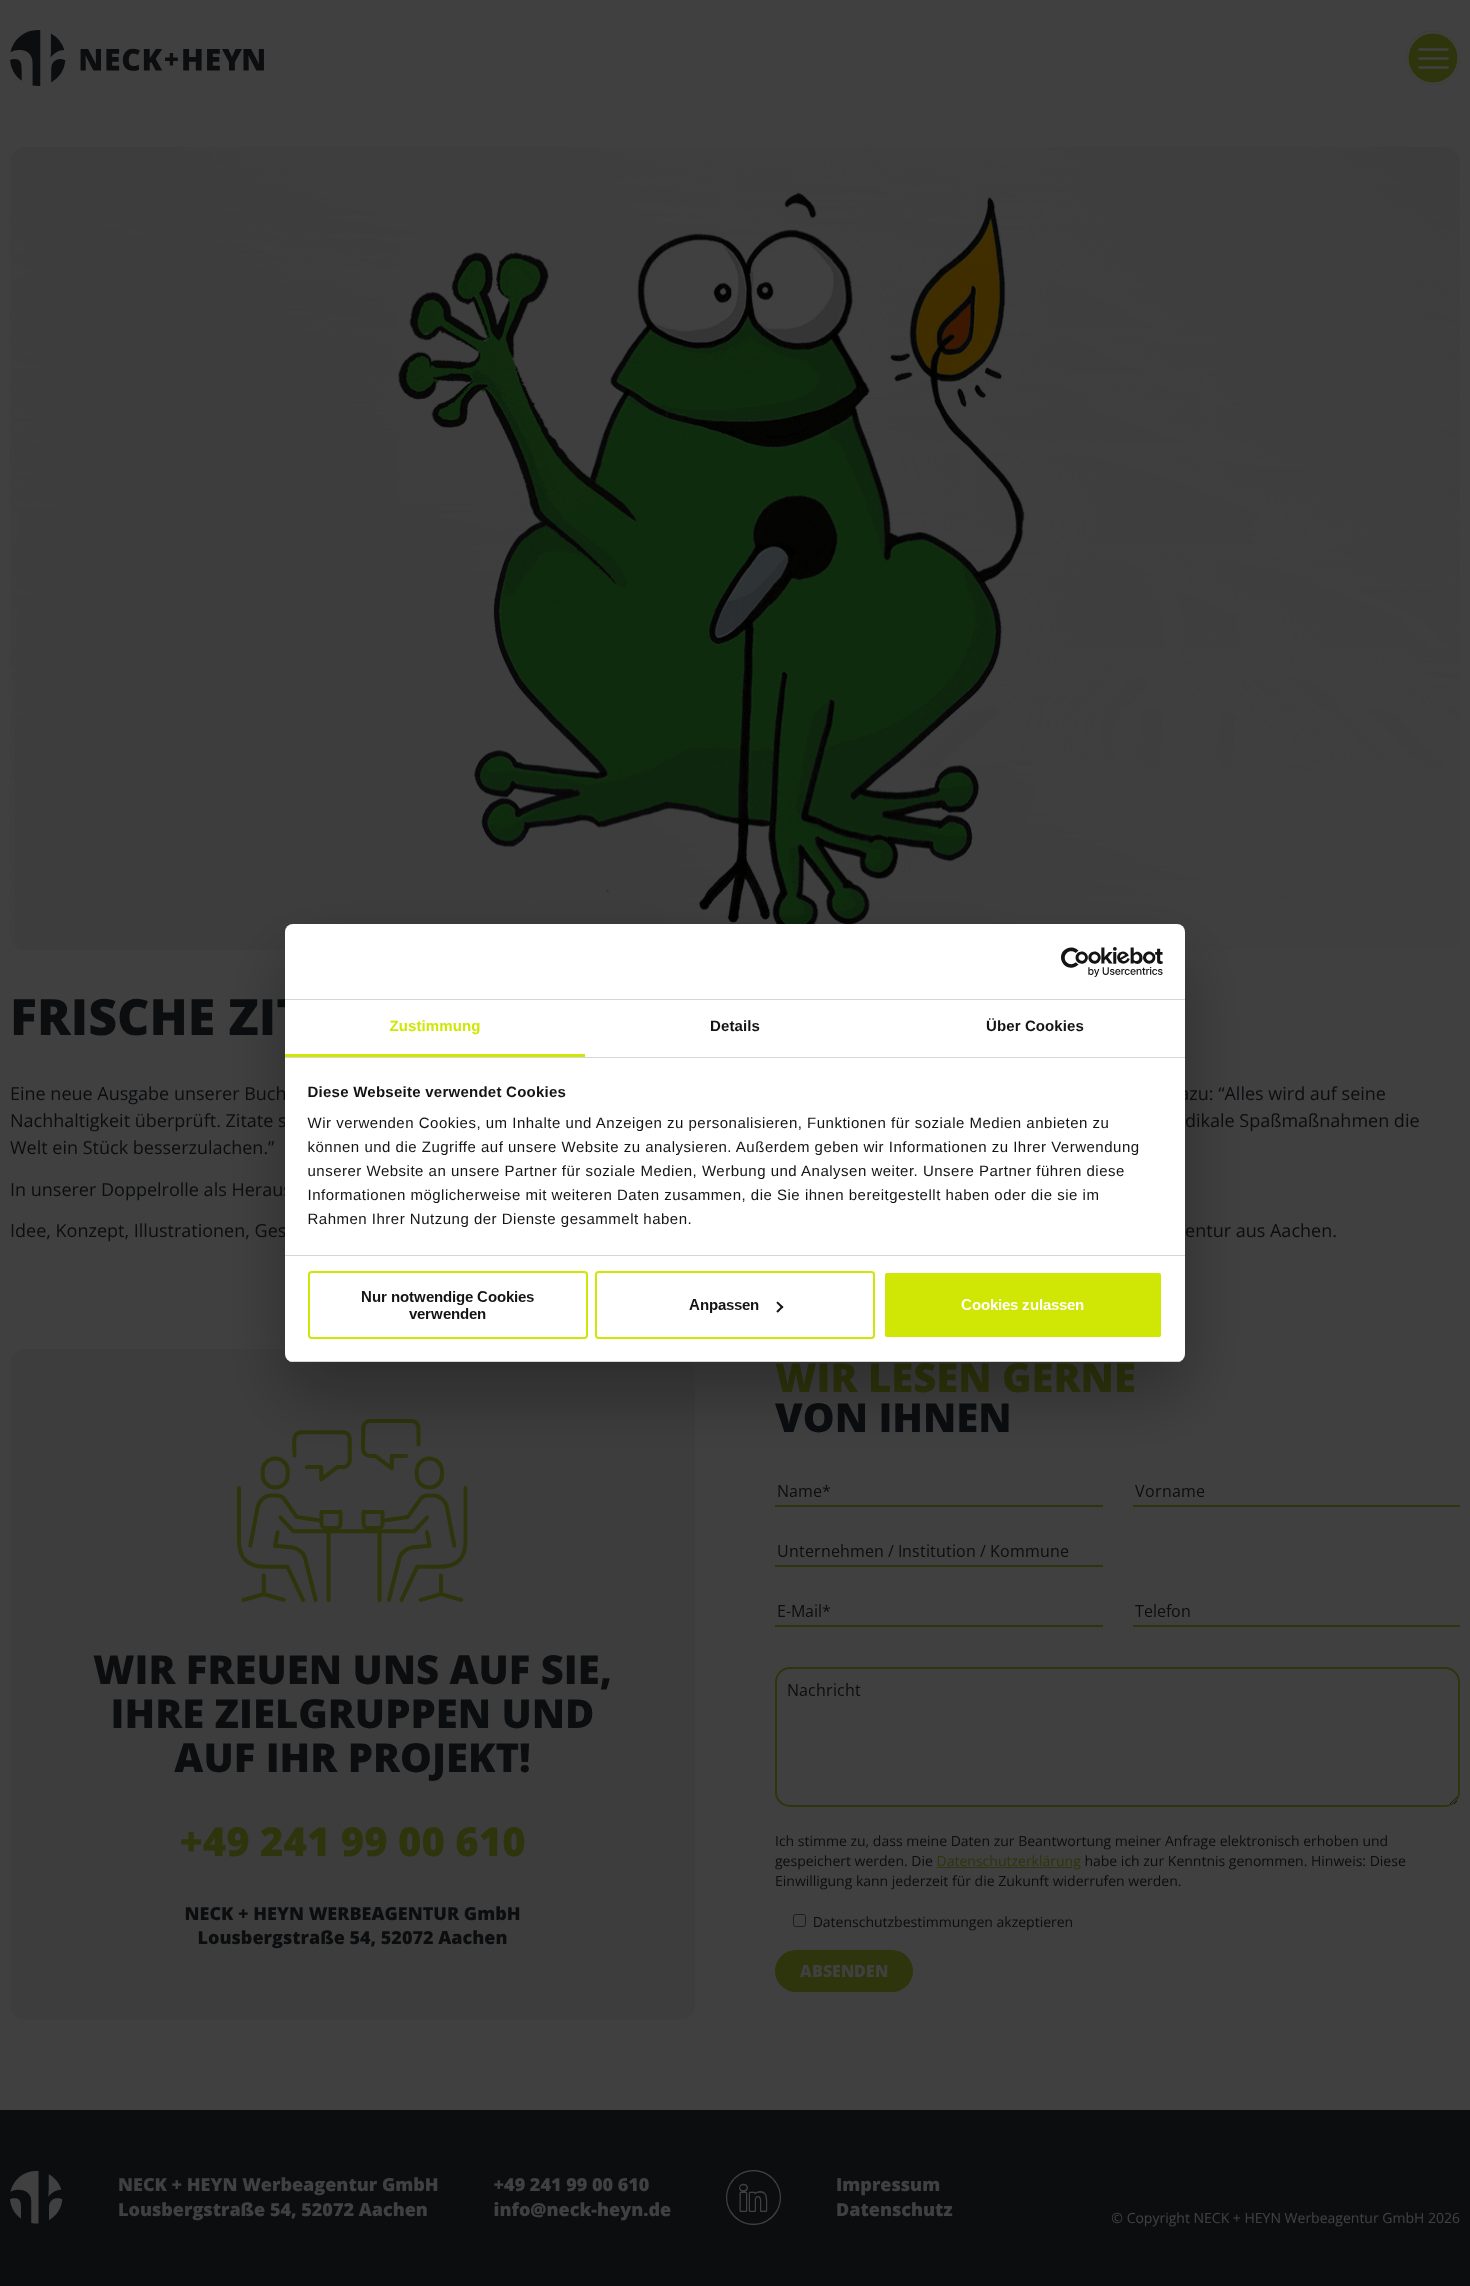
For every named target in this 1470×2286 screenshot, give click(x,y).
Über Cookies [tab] (1035, 1026)
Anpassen (724, 1304)
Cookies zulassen (1022, 1304)
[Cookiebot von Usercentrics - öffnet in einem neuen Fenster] (1075, 962)
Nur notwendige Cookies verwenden (447, 1305)
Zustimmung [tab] (435, 1026)
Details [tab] (735, 1026)
